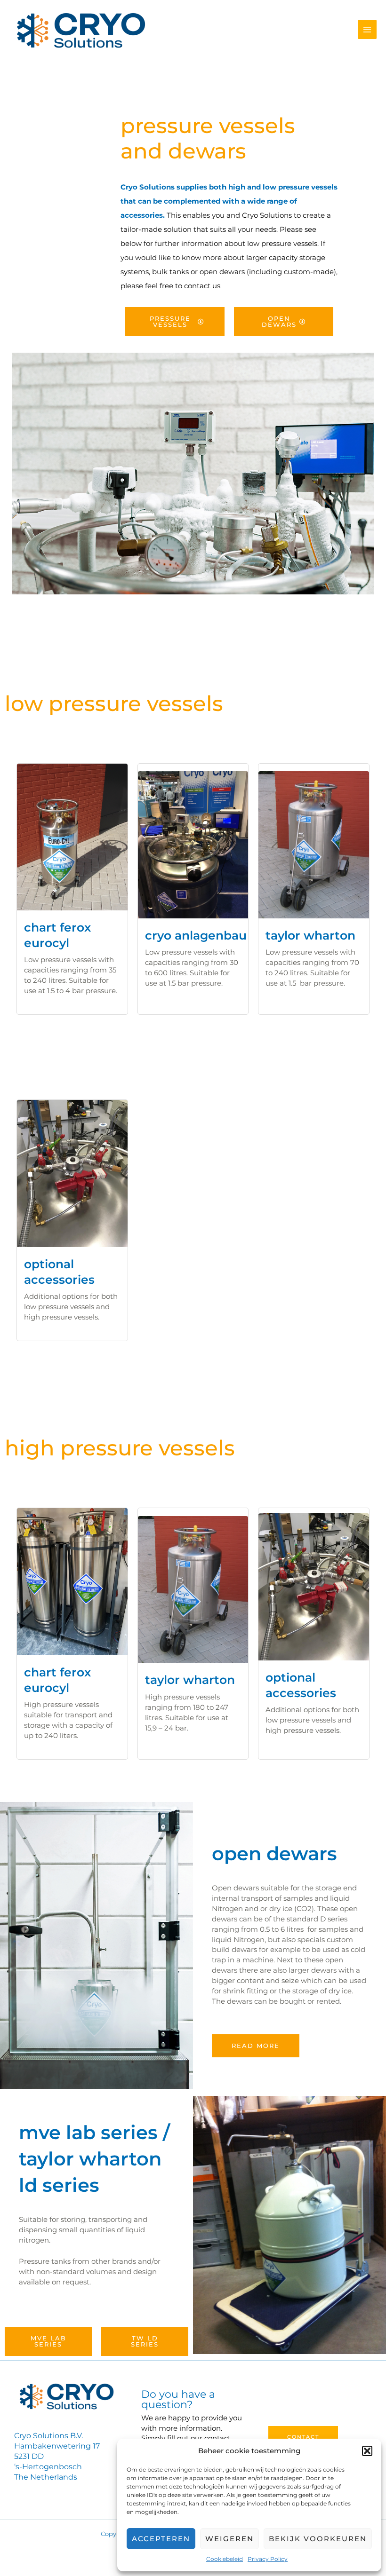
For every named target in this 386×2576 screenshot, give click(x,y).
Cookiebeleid (225, 2559)
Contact (303, 2437)
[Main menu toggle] (367, 29)
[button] (367, 2451)
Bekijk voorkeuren (318, 2539)
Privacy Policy (268, 2559)
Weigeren (229, 2539)
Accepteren (161, 2539)
